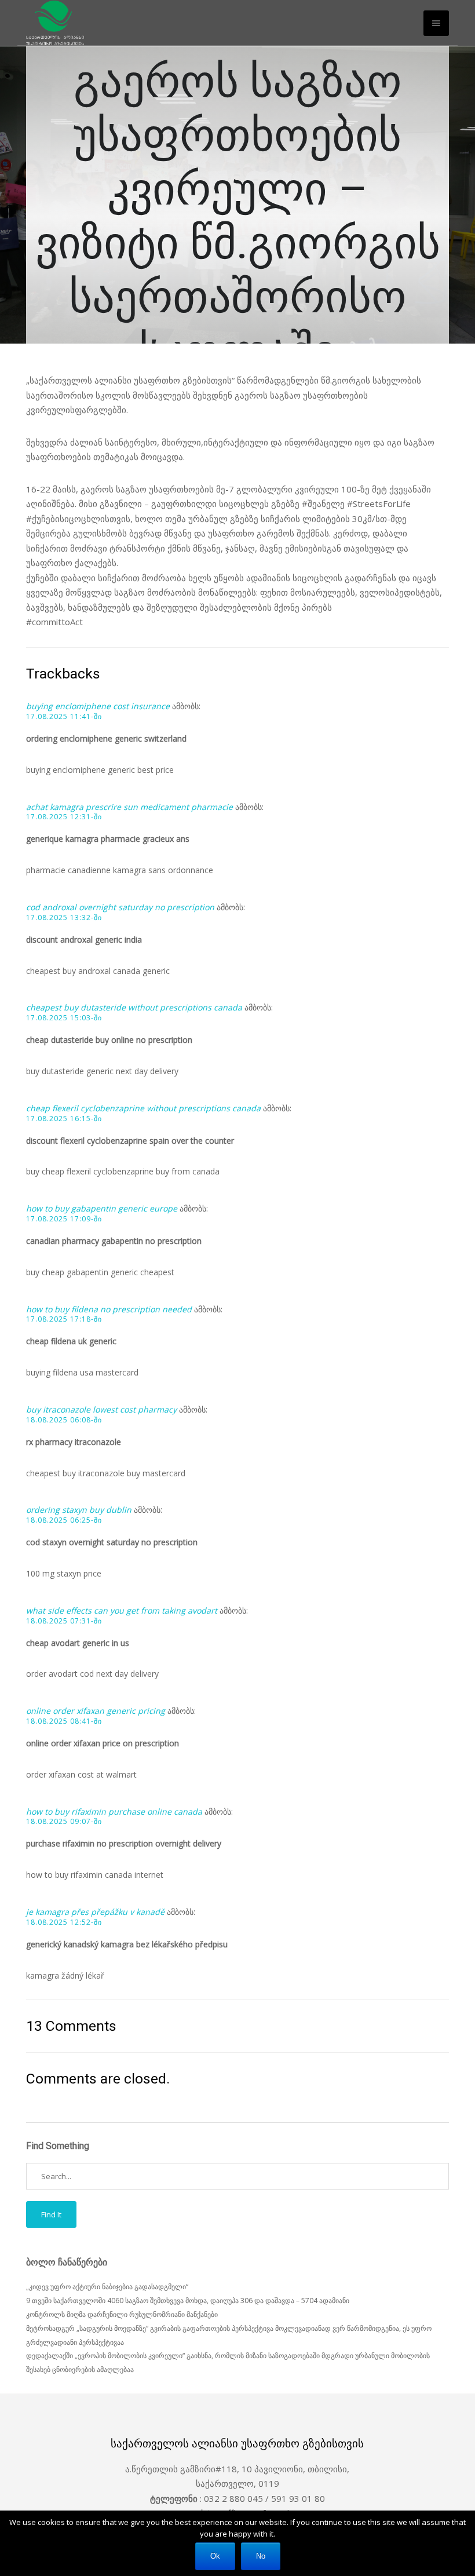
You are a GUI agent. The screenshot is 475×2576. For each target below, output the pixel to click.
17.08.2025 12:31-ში (64, 817)
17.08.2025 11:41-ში (64, 717)
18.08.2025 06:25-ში (64, 1520)
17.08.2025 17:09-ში (64, 1219)
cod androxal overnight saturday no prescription (120, 907)
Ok (215, 2556)
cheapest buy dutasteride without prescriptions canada (134, 1007)
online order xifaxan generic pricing (96, 1711)
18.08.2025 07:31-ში (64, 1621)
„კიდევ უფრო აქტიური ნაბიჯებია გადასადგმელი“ (107, 2287)
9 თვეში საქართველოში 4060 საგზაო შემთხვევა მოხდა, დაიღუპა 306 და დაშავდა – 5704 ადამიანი (188, 2300)
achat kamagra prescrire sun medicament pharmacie (129, 807)
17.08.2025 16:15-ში (64, 1119)
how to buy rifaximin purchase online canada (114, 1811)
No (261, 2556)
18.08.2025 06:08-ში (64, 1420)
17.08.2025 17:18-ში (64, 1319)
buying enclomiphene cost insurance (98, 706)
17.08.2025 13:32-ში (64, 918)
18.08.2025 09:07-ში (64, 1822)
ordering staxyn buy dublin (79, 1510)
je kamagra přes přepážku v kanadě (95, 1912)
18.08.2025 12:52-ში (64, 1922)
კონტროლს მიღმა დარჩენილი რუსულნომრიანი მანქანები (122, 2314)
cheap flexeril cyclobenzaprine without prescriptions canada (143, 1108)
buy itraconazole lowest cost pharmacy (101, 1409)
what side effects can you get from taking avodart (122, 1610)
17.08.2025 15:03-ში (64, 1018)
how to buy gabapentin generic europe (102, 1208)
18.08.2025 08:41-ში (64, 1721)
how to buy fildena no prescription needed (109, 1309)
